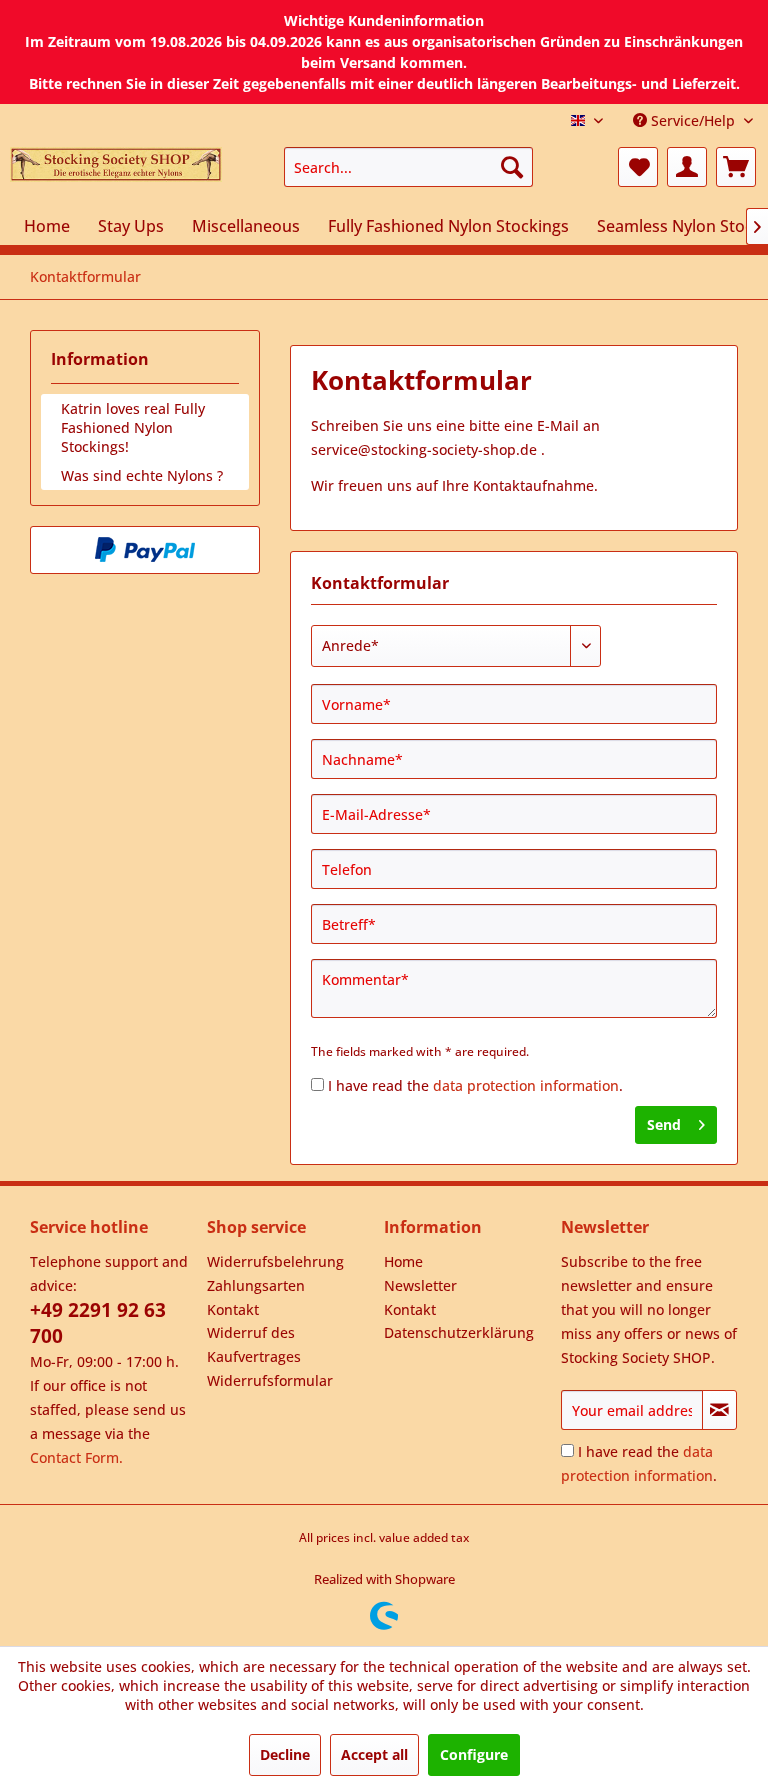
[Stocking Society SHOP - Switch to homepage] (116, 172)
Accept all (374, 1754)
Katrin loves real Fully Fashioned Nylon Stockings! (133, 427)
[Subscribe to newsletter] (719, 1410)
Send (664, 1124)
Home (403, 1261)
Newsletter (420, 1285)
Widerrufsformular (270, 1380)
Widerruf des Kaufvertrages (254, 1344)
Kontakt (233, 1309)
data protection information (526, 1085)
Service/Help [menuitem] (693, 120)
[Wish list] (638, 167)
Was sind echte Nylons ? (142, 475)
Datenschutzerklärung (459, 1332)
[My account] (687, 167)
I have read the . (475, 1085)
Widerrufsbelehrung (275, 1261)
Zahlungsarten (256, 1285)
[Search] (512, 167)
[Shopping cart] (736, 167)
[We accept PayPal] (145, 550)
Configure (474, 1754)
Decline (285, 1754)
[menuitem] (409, 167)
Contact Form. (76, 1457)
